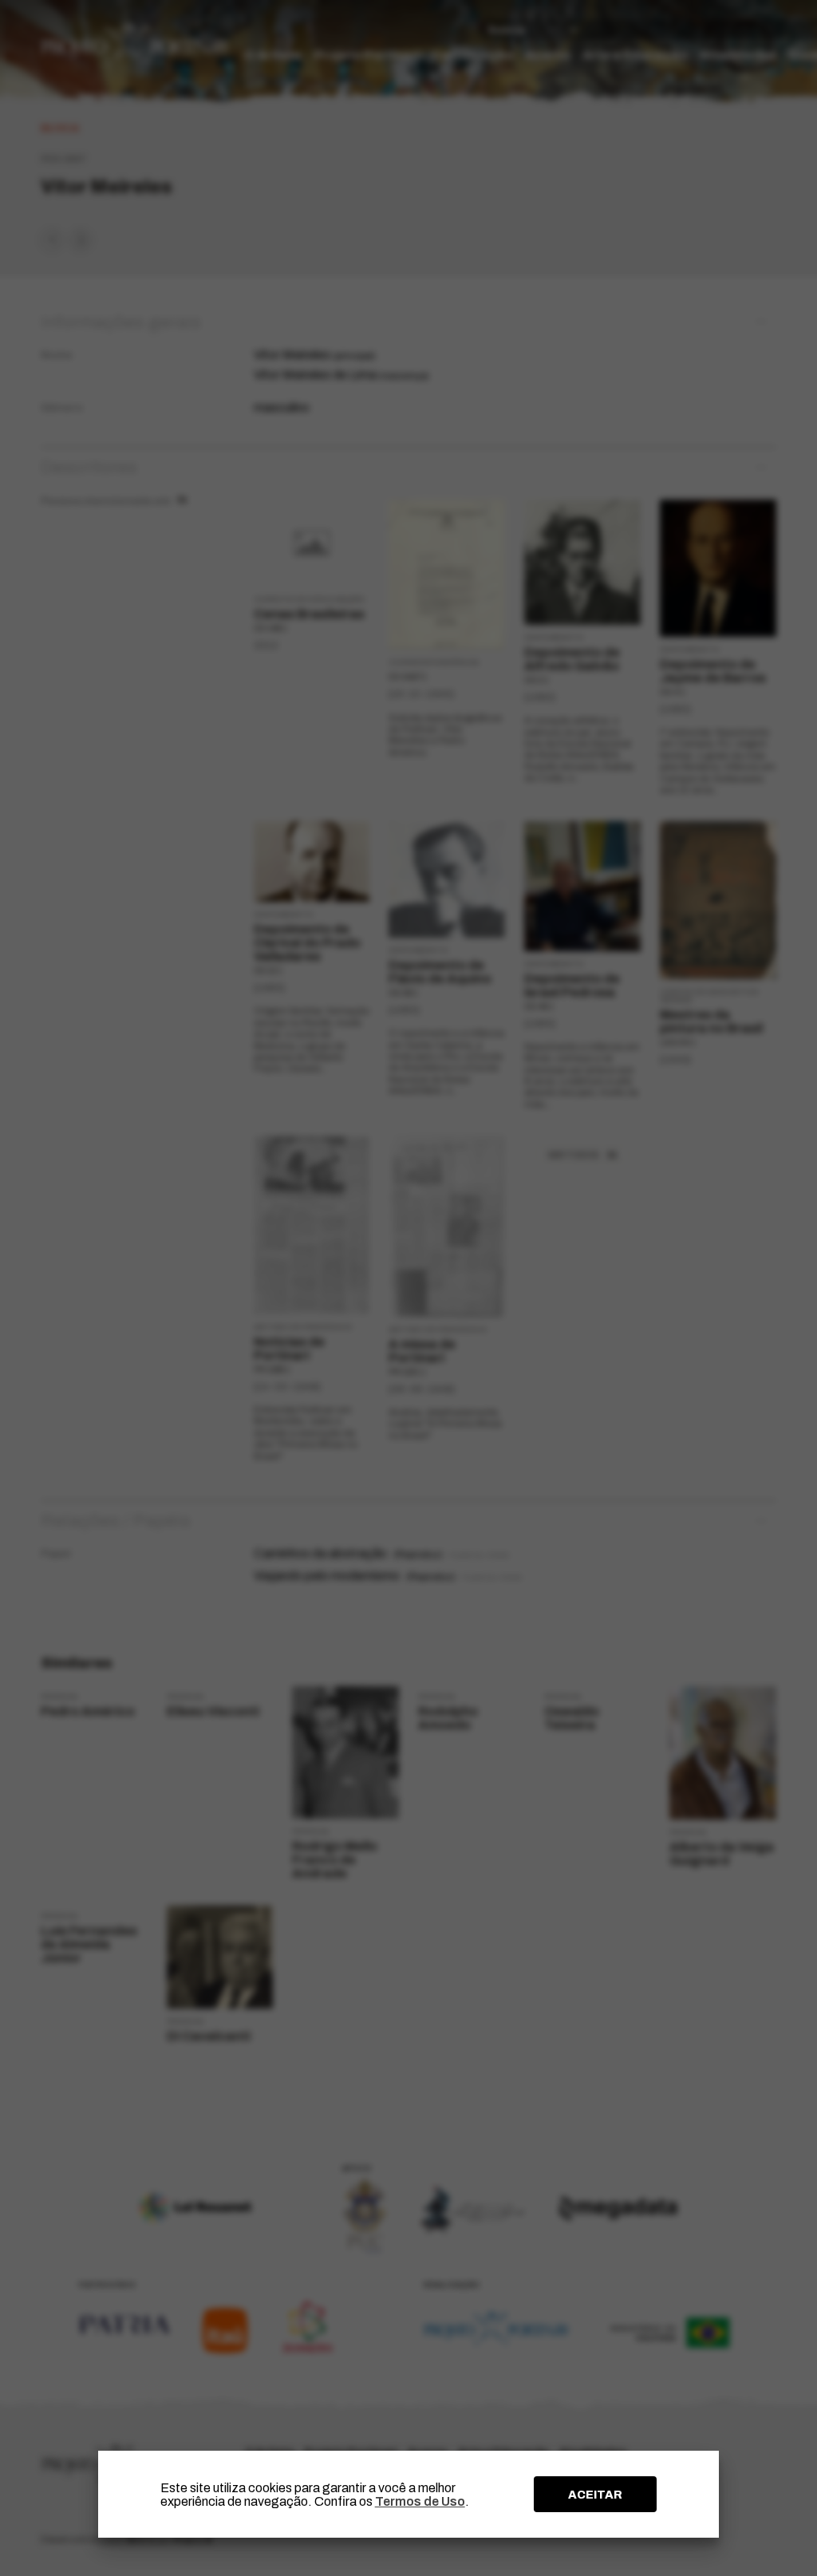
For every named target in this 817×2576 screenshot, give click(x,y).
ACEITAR (595, 2495)
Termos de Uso (420, 2501)
